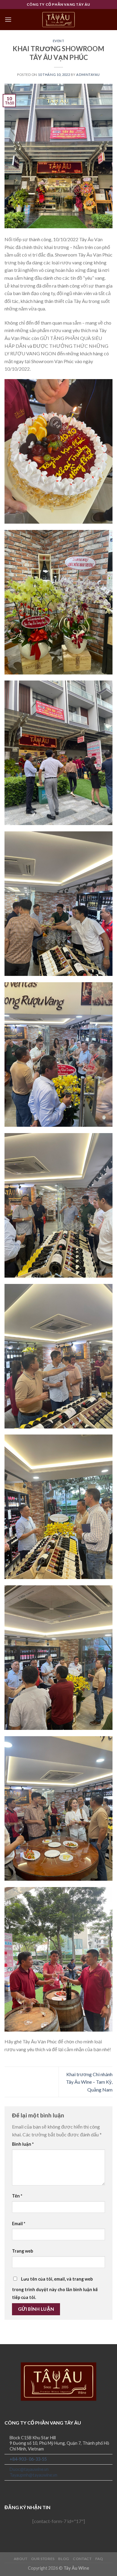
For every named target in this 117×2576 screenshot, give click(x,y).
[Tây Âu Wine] (58, 20)
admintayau (88, 75)
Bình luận (23, 2144)
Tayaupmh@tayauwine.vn (33, 2475)
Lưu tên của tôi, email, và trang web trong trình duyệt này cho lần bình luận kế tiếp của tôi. (55, 2288)
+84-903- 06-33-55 (28, 2459)
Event (59, 41)
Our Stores (43, 2559)
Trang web (22, 2251)
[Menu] (8, 19)
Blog (64, 2559)
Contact (82, 2559)
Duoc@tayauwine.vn (29, 2469)
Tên (17, 2196)
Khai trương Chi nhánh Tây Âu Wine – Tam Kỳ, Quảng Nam (89, 2082)
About (21, 2559)
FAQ (99, 2559)
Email (19, 2224)
